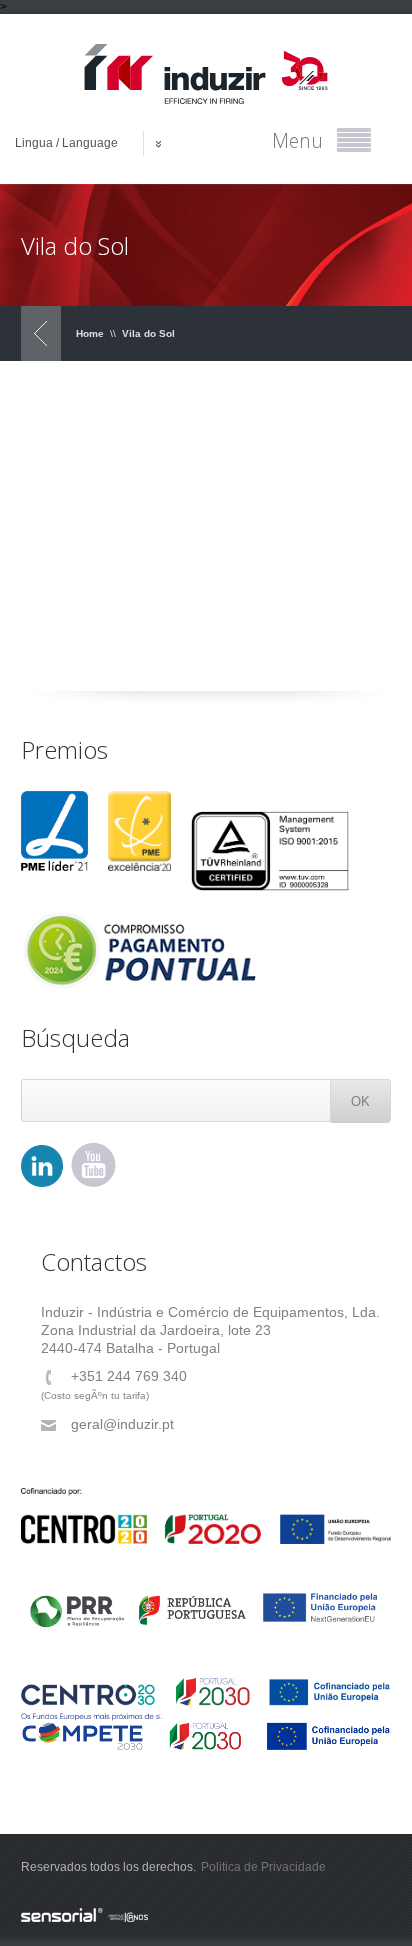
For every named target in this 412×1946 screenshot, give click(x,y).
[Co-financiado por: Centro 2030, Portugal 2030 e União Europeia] (206, 1699)
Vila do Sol (148, 333)
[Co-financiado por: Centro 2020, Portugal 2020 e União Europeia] (206, 1516)
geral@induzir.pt (122, 1424)
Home (90, 333)
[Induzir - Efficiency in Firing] (206, 74)
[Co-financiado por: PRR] (206, 1601)
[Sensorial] (206, 1916)
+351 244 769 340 (129, 1376)
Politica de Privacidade (263, 1867)
